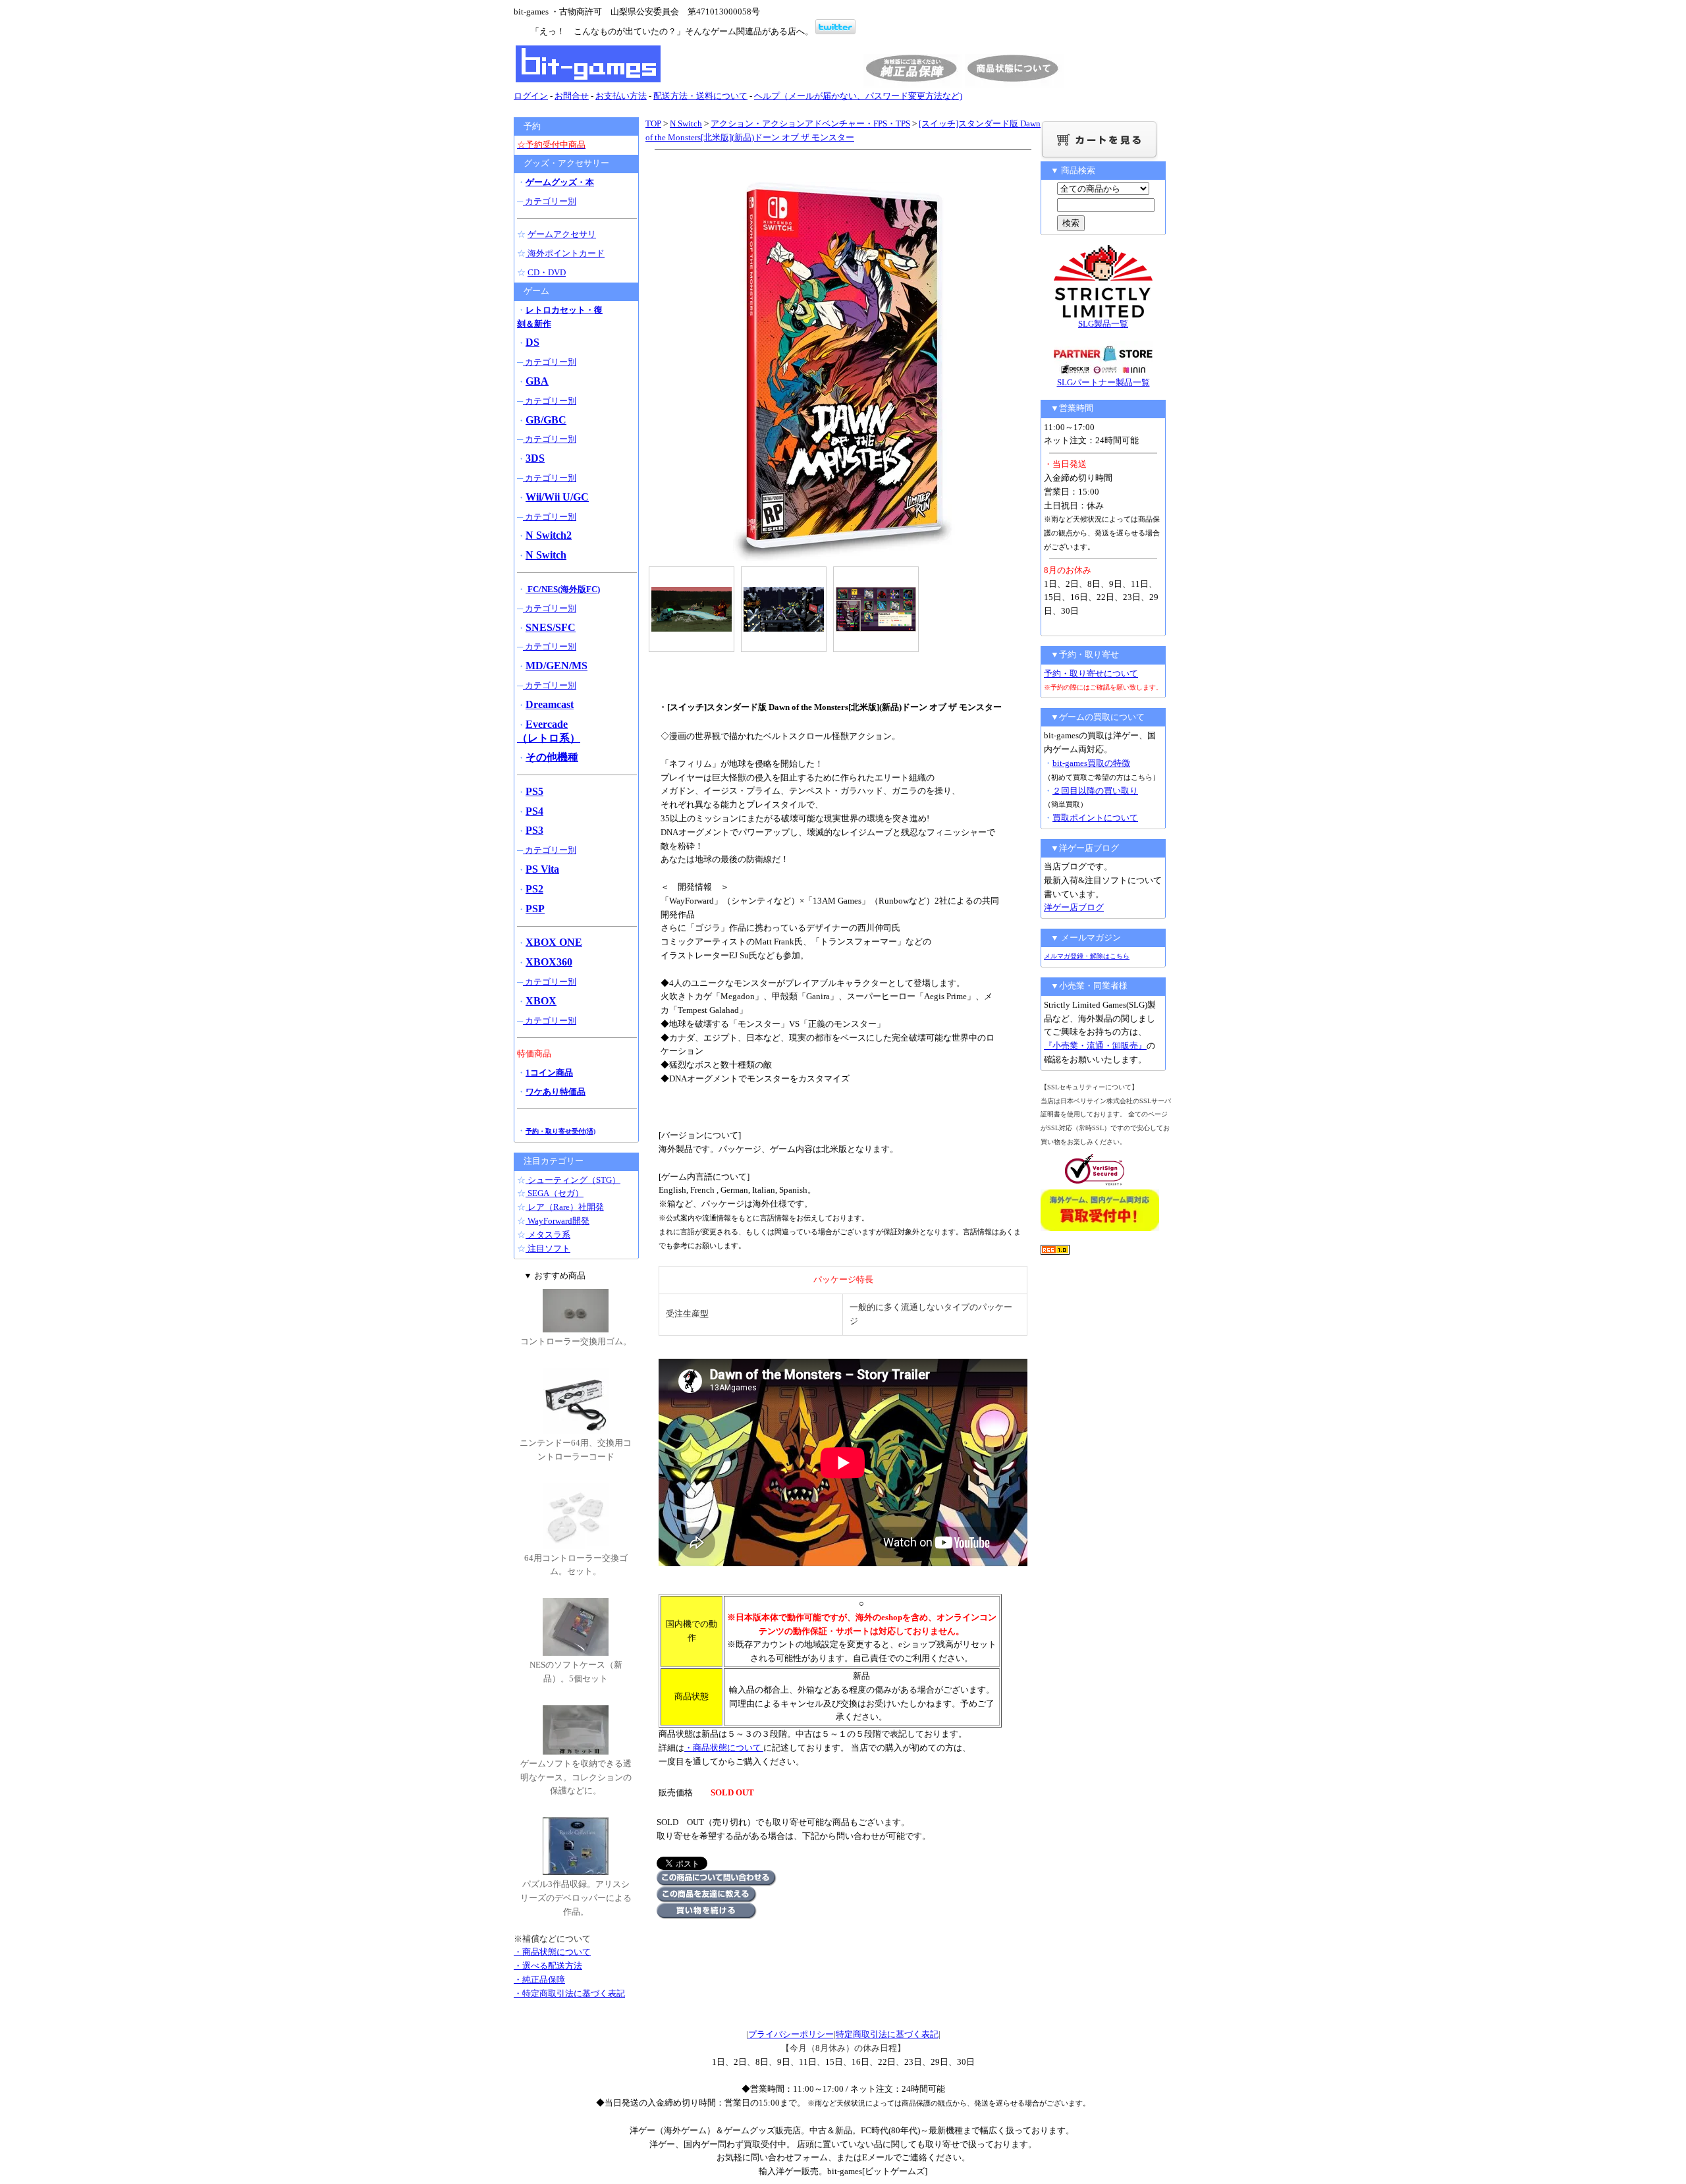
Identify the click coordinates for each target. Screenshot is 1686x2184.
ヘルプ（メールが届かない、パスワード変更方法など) (858, 96)
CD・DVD (547, 272)
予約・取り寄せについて (1091, 673)
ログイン (531, 96)
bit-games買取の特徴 (1091, 763)
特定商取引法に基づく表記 (887, 2034)
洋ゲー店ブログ (1074, 907)
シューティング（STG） (573, 1180)
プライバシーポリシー (791, 2034)
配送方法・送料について (700, 96)
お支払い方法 (621, 96)
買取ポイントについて (1095, 818)
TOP (653, 123)
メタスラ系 (548, 1235)
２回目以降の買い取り (1095, 791)
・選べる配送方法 (548, 1966)
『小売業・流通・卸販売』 (1095, 1046)
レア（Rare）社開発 (565, 1207)
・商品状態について (724, 1748)
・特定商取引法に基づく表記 (569, 1993)
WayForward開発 (557, 1221)
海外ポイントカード (565, 253)
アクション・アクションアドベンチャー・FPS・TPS (810, 123)
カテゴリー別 (550, 201)
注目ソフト (548, 1248)
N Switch (686, 123)
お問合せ (572, 96)
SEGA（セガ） (555, 1193)
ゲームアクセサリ (562, 234)
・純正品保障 (539, 1979)
